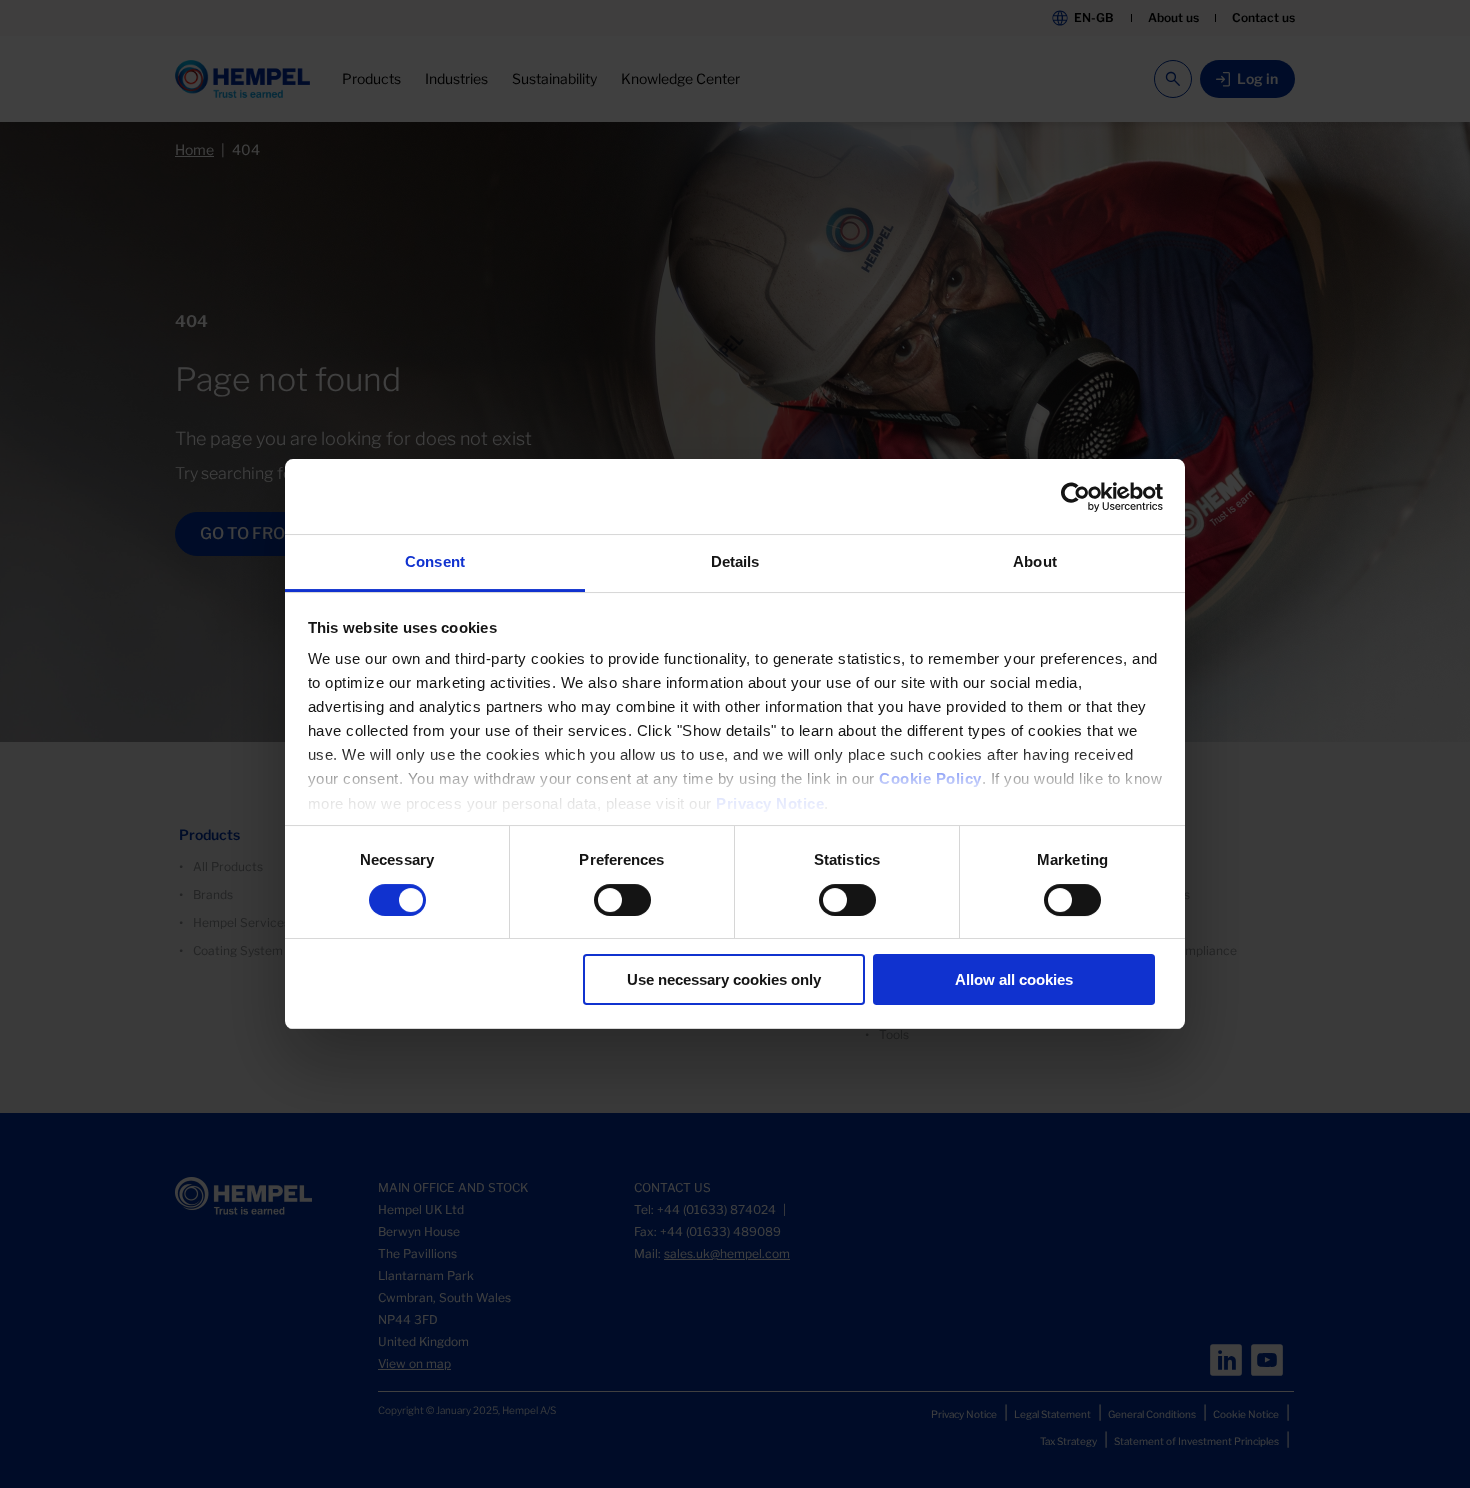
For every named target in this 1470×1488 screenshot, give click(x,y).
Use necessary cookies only (724, 979)
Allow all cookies (1014, 979)
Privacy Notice (770, 803)
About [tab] (1035, 561)
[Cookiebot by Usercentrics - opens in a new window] (1075, 497)
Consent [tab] (435, 561)
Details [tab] (735, 561)
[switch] (622, 900)
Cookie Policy (930, 778)
